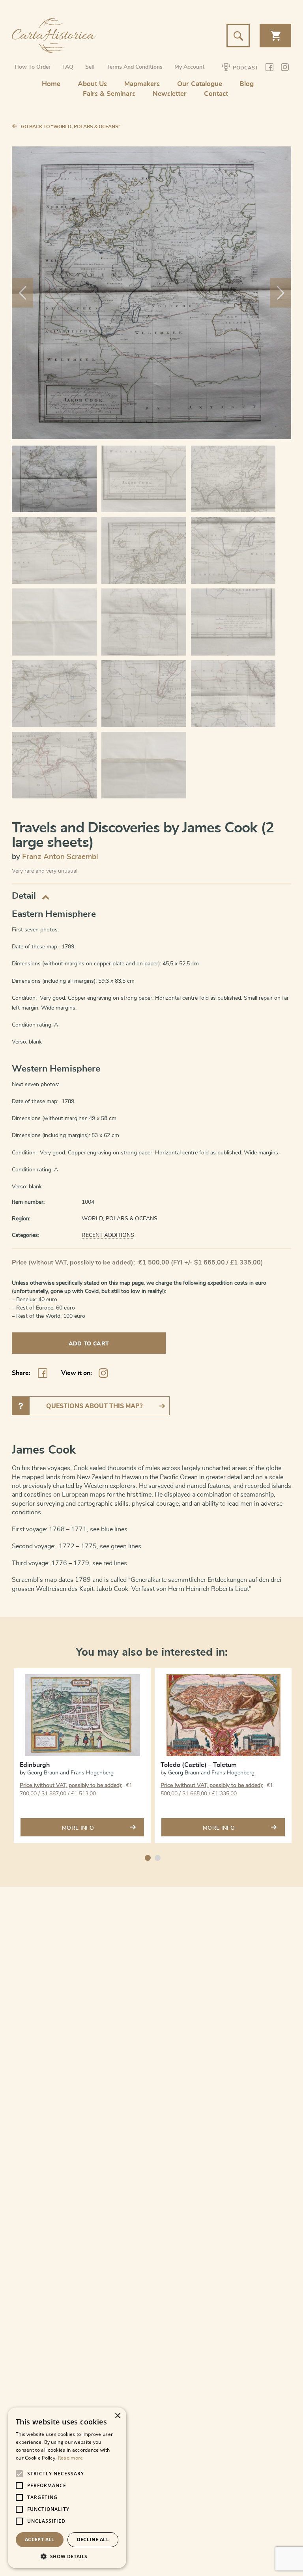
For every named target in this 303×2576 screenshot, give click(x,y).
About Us (92, 84)
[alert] (67, 2488)
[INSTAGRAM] (285, 68)
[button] (67, 2556)
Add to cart (89, 1344)
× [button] (117, 2416)
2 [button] (158, 1858)
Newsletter (170, 94)
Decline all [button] (93, 2539)
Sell (90, 67)
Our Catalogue (200, 84)
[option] (82, 1757)
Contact (216, 94)
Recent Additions (108, 1235)
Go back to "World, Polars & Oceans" (71, 127)
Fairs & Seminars (109, 94)
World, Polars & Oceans (120, 1219)
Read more (71, 2458)
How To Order (33, 67)
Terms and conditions (135, 67)
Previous (22, 293)
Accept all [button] (40, 2539)
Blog (247, 84)
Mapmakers (142, 84)
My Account (189, 67)
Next (281, 293)
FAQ (68, 67)
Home (51, 84)
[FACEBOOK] (269, 68)
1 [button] (148, 1858)
